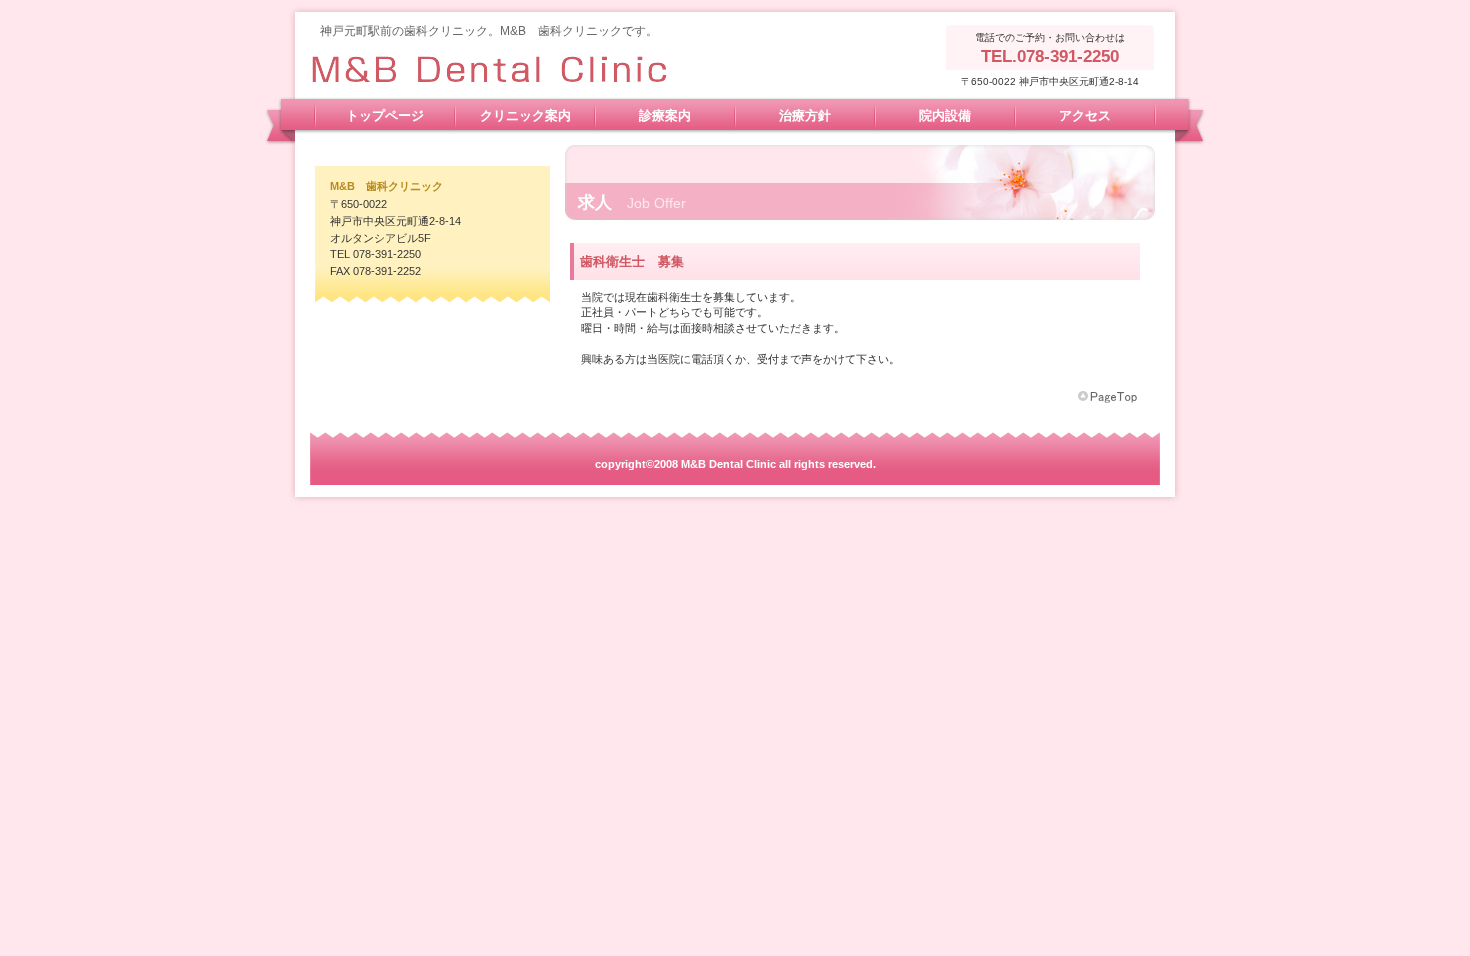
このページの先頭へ (1109, 397)
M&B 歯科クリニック (510, 67)
